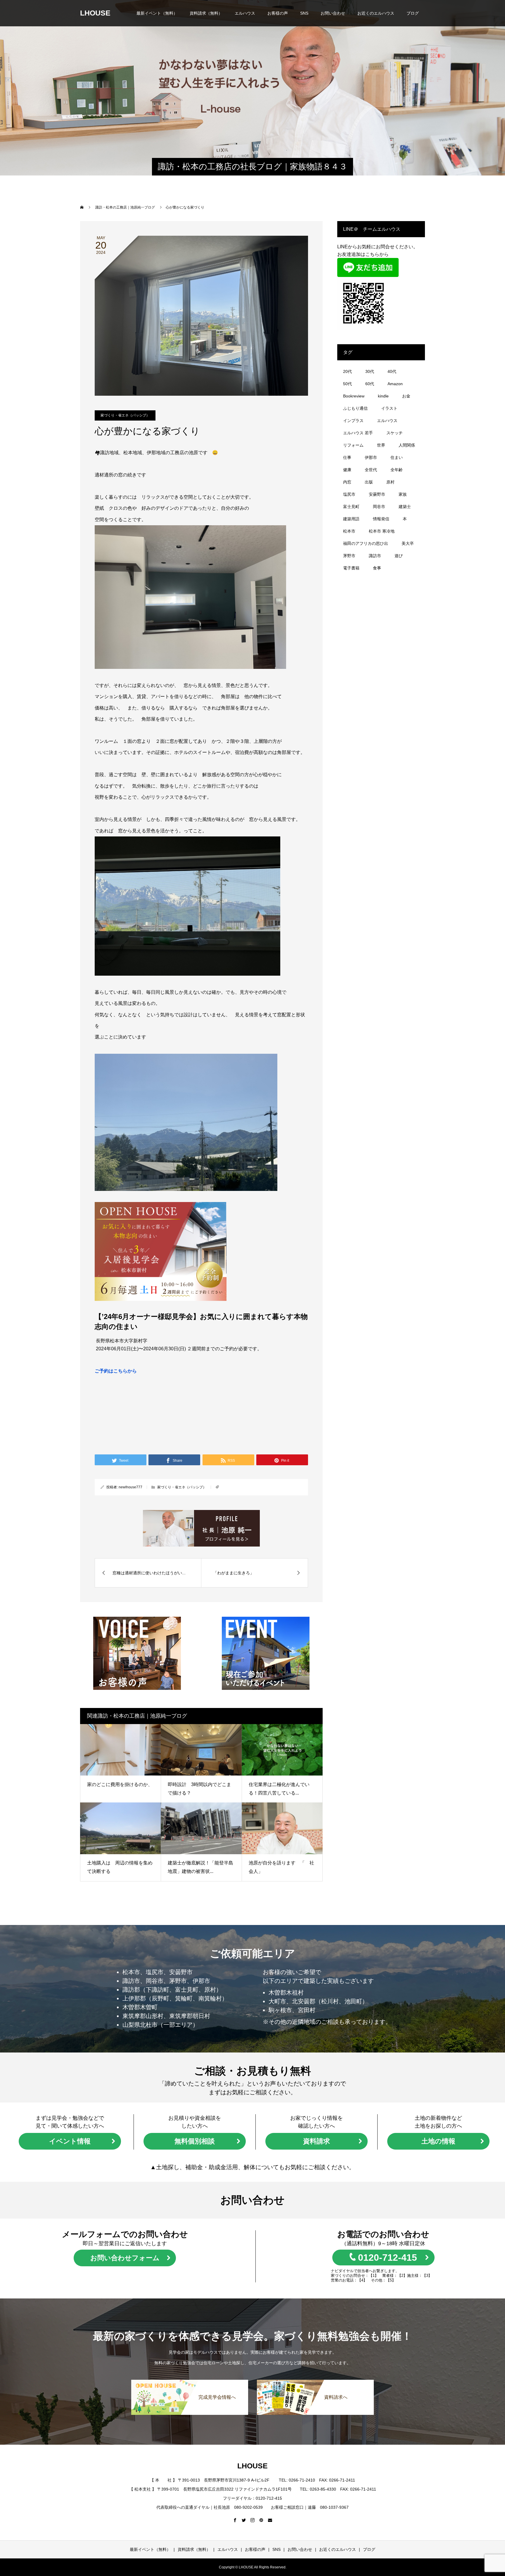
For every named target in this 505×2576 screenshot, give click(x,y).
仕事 (347, 457)
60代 (370, 384)
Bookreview (354, 396)
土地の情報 (438, 2141)
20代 (347, 371)
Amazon (395, 384)
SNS (304, 13)
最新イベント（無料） (157, 13)
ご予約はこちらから (116, 1371)
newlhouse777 (130, 1487)
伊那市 (371, 457)
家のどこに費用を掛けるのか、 (120, 1784)
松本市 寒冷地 (382, 531)
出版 (369, 482)
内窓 (347, 482)
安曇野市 (377, 494)
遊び (399, 556)
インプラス (353, 421)
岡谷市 (379, 507)
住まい (397, 457)
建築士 (405, 507)
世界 (381, 445)
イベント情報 (70, 2141)
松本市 (349, 531)
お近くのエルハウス (376, 13)
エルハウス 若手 (358, 433)
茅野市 (349, 556)
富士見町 (351, 507)
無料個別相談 (195, 2141)
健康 (347, 470)
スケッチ (395, 433)
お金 (406, 396)
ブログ (413, 13)
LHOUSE (95, 13)
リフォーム (353, 445)
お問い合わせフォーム (125, 2258)
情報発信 (381, 519)
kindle (383, 396)
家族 (403, 494)
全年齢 (397, 470)
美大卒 (408, 543)
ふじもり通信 (355, 408)
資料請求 (317, 2141)
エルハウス (245, 13)
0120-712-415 (388, 2258)
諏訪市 (375, 556)
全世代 (371, 470)
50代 (347, 384)
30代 (370, 371)
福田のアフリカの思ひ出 (366, 543)
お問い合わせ (333, 13)
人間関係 (407, 445)
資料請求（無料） (206, 13)
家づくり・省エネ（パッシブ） (125, 415)
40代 (392, 371)
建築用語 (351, 519)
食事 (377, 568)
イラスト (389, 408)
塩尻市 (349, 494)
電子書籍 (351, 568)
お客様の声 (278, 13)
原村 (390, 482)
